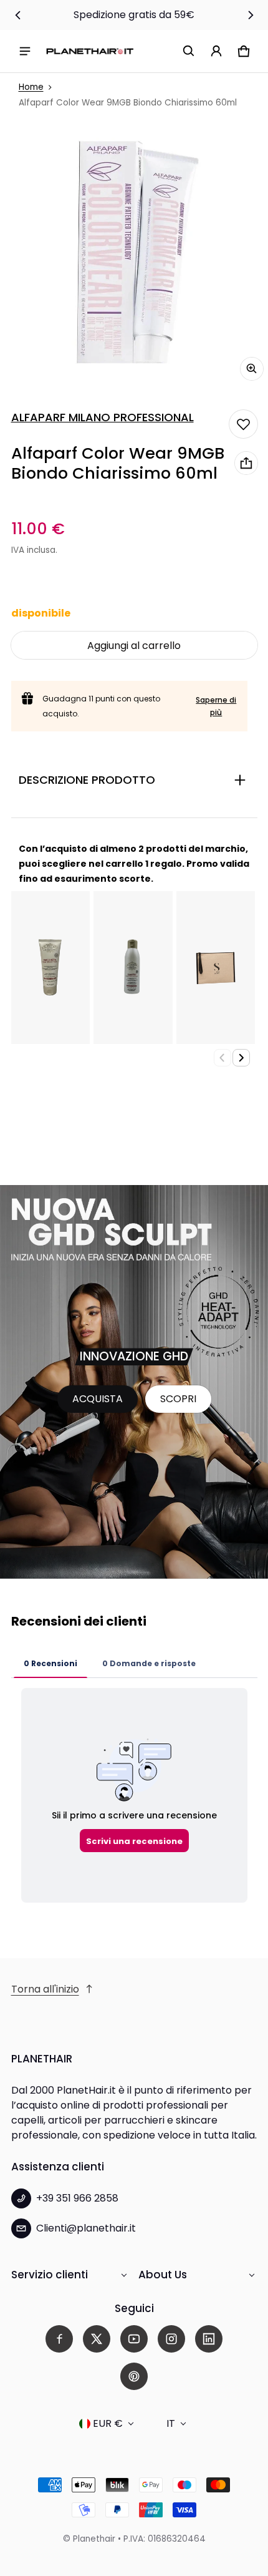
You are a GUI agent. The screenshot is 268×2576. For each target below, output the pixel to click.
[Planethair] (90, 51)
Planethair (94, 2539)
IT (171, 2423)
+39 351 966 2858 (77, 2198)
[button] (189, 51)
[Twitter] (97, 2339)
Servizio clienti (50, 2275)
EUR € (108, 2423)
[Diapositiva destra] (251, 15)
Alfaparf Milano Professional (103, 417)
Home (31, 87)
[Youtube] (134, 2339)
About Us (163, 2275)
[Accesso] (216, 51)
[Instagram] (171, 2339)
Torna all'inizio (45, 1989)
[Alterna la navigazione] (25, 51)
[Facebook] (59, 2339)
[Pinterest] (134, 2376)
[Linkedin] (209, 2339)
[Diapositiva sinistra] (18, 15)
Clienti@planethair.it (86, 2228)
